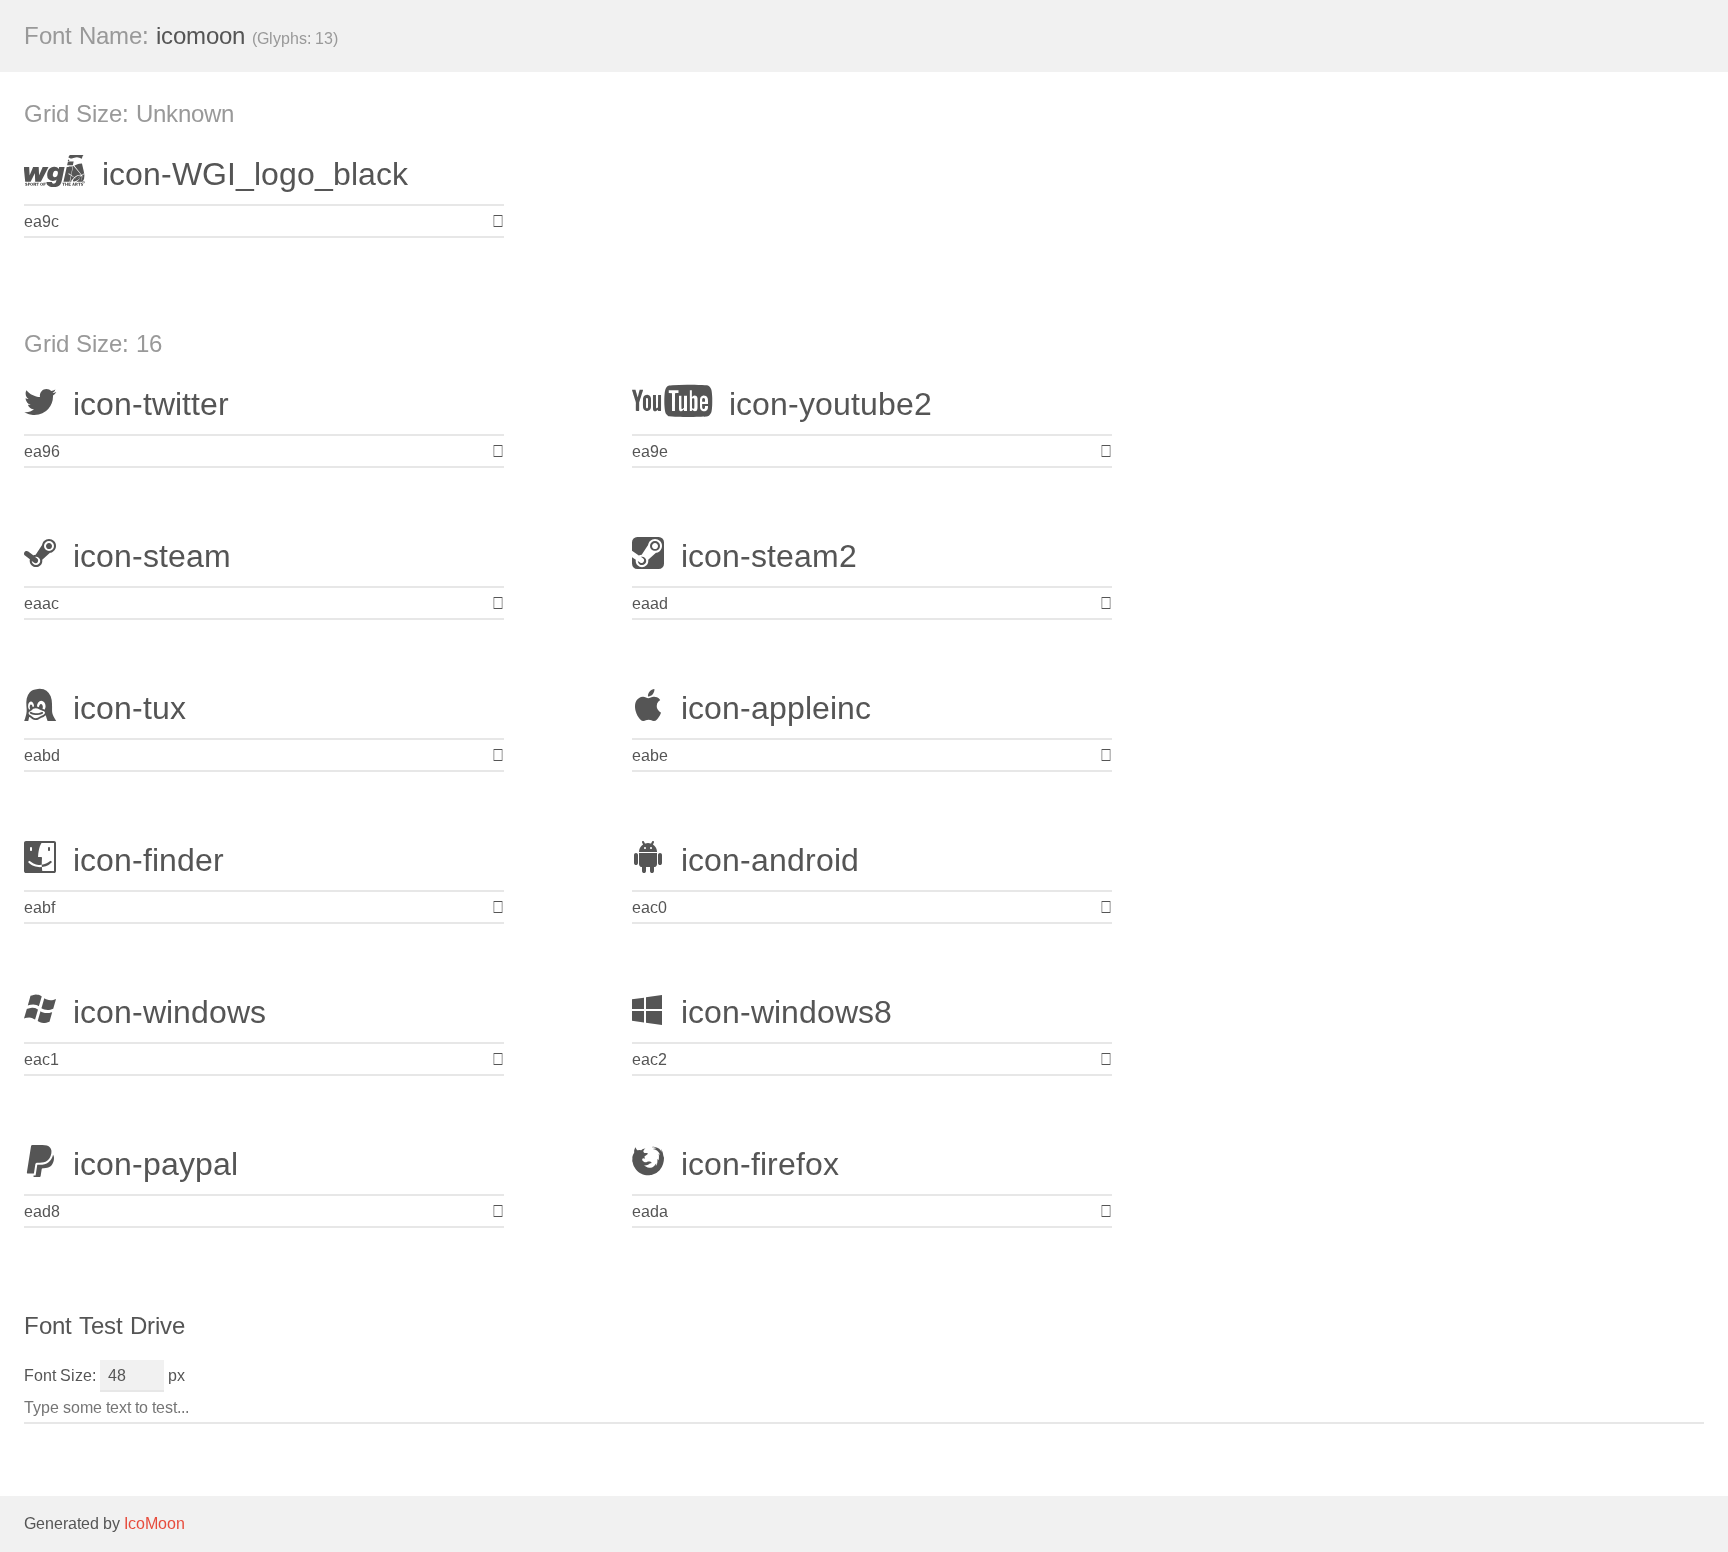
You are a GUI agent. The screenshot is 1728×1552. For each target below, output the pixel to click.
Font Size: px (104, 1375)
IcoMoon (154, 1523)
